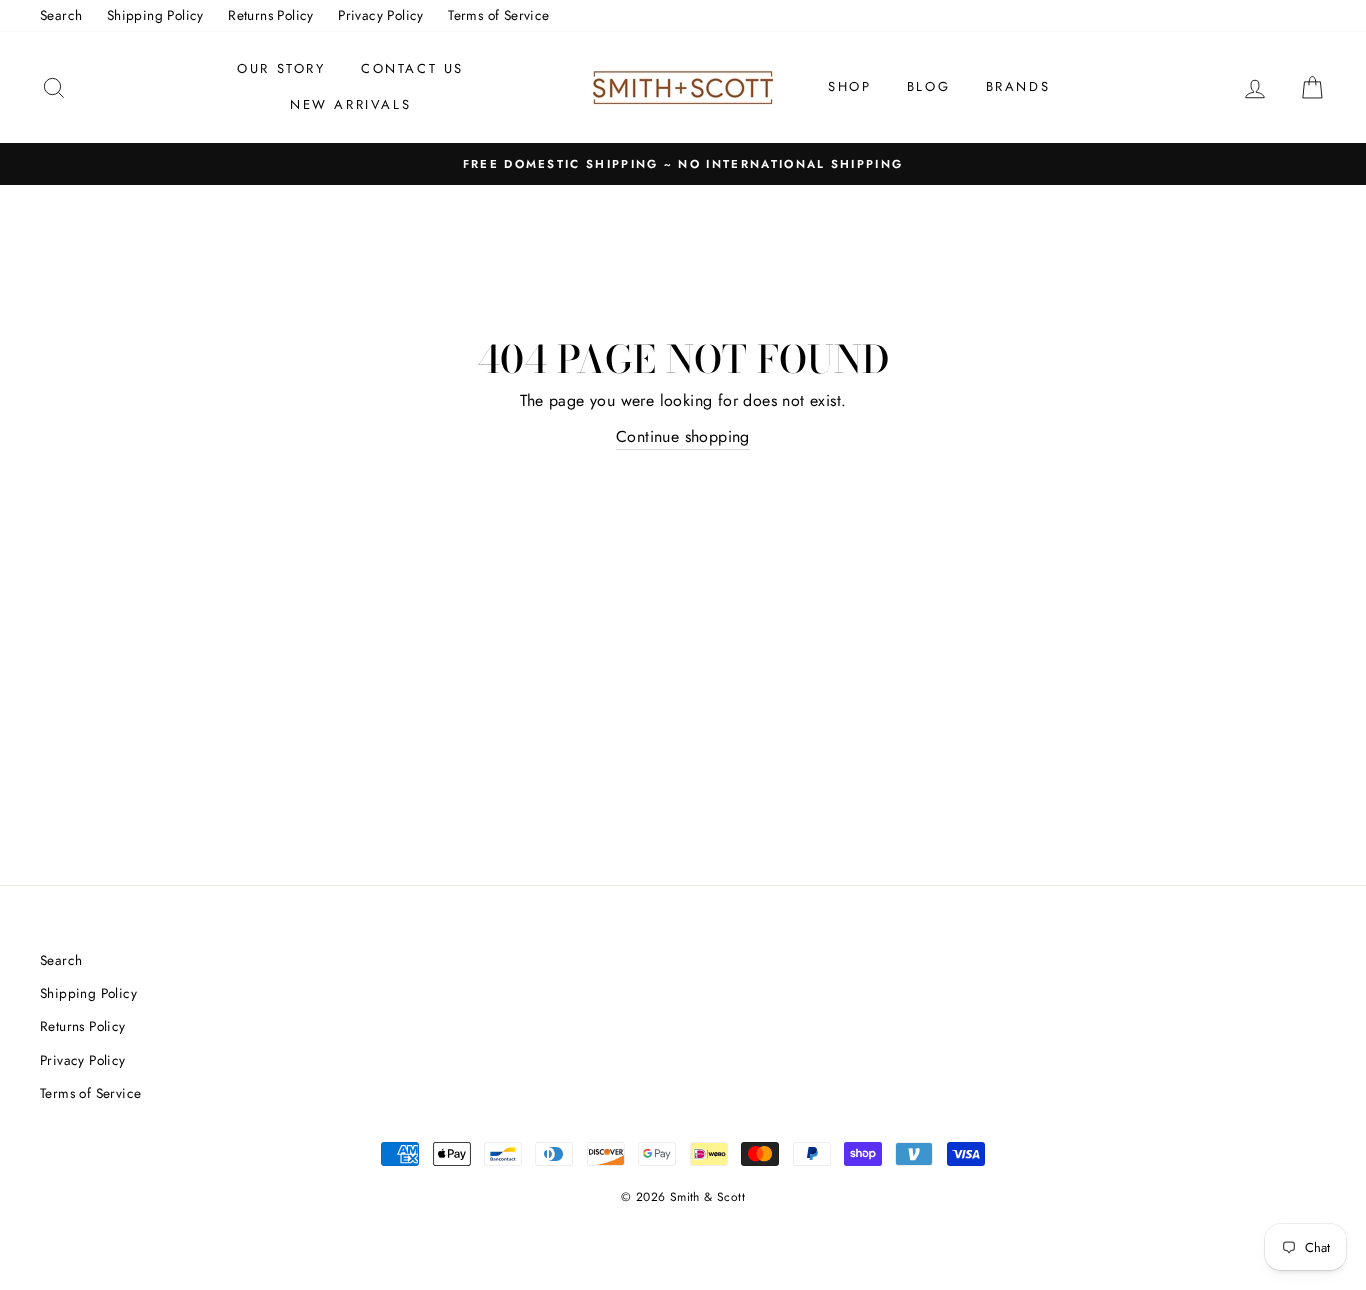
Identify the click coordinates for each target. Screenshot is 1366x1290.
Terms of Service (498, 15)
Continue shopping (683, 436)
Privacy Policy (381, 15)
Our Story (281, 68)
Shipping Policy (155, 15)
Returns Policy (271, 15)
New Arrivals (350, 104)
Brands (1018, 86)
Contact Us (412, 68)
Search (61, 15)
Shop (849, 86)
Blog (928, 86)
